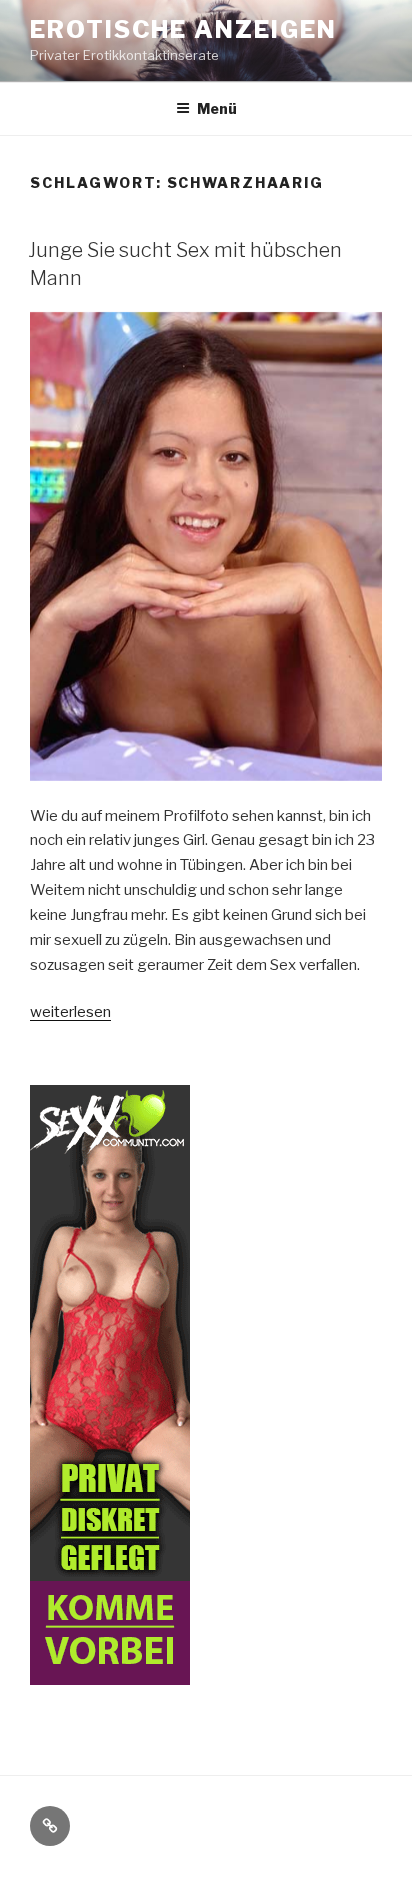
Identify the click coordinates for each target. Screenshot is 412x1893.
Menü (217, 108)
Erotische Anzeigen (183, 29)
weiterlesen (70, 1012)
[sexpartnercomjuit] (110, 1672)
